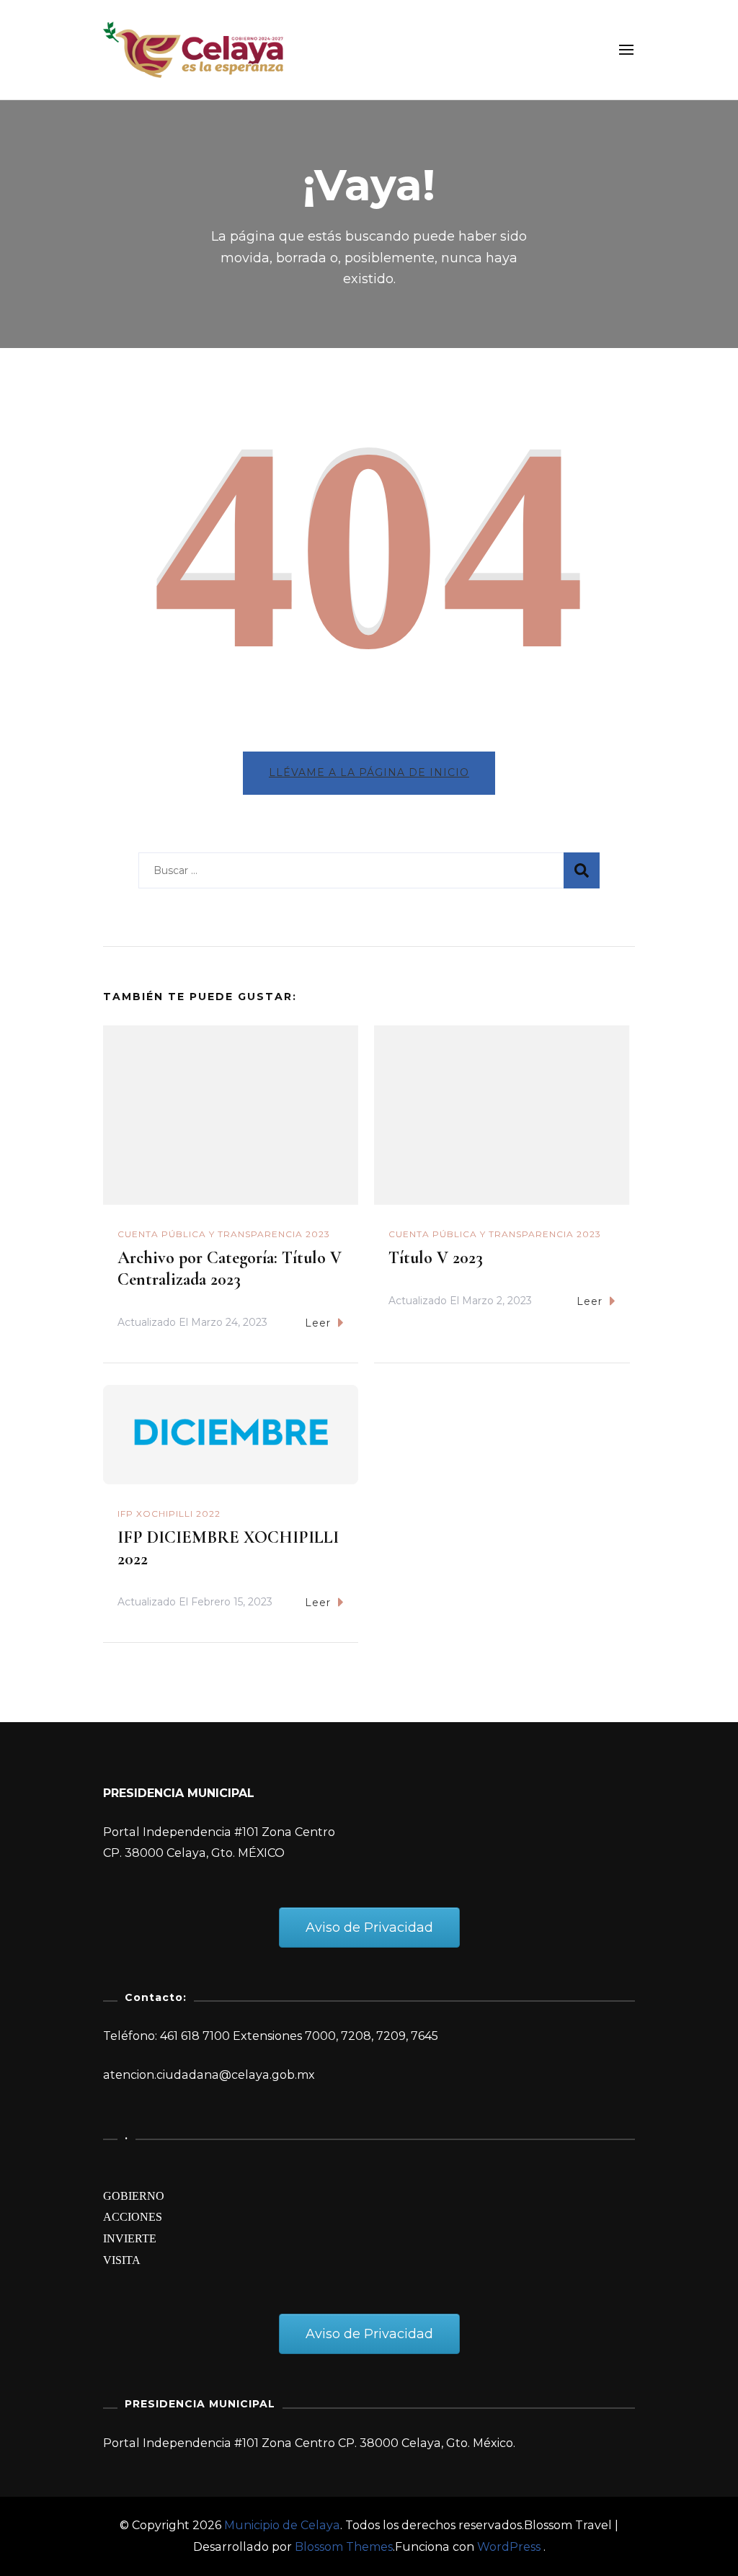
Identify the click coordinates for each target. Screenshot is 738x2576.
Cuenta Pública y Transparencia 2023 (224, 1234)
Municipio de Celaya (282, 2525)
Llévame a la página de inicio (369, 772)
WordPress (509, 2547)
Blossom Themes (344, 2547)
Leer (318, 1323)
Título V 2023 (436, 1258)
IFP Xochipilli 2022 (169, 1514)
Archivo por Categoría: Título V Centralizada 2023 (230, 1269)
